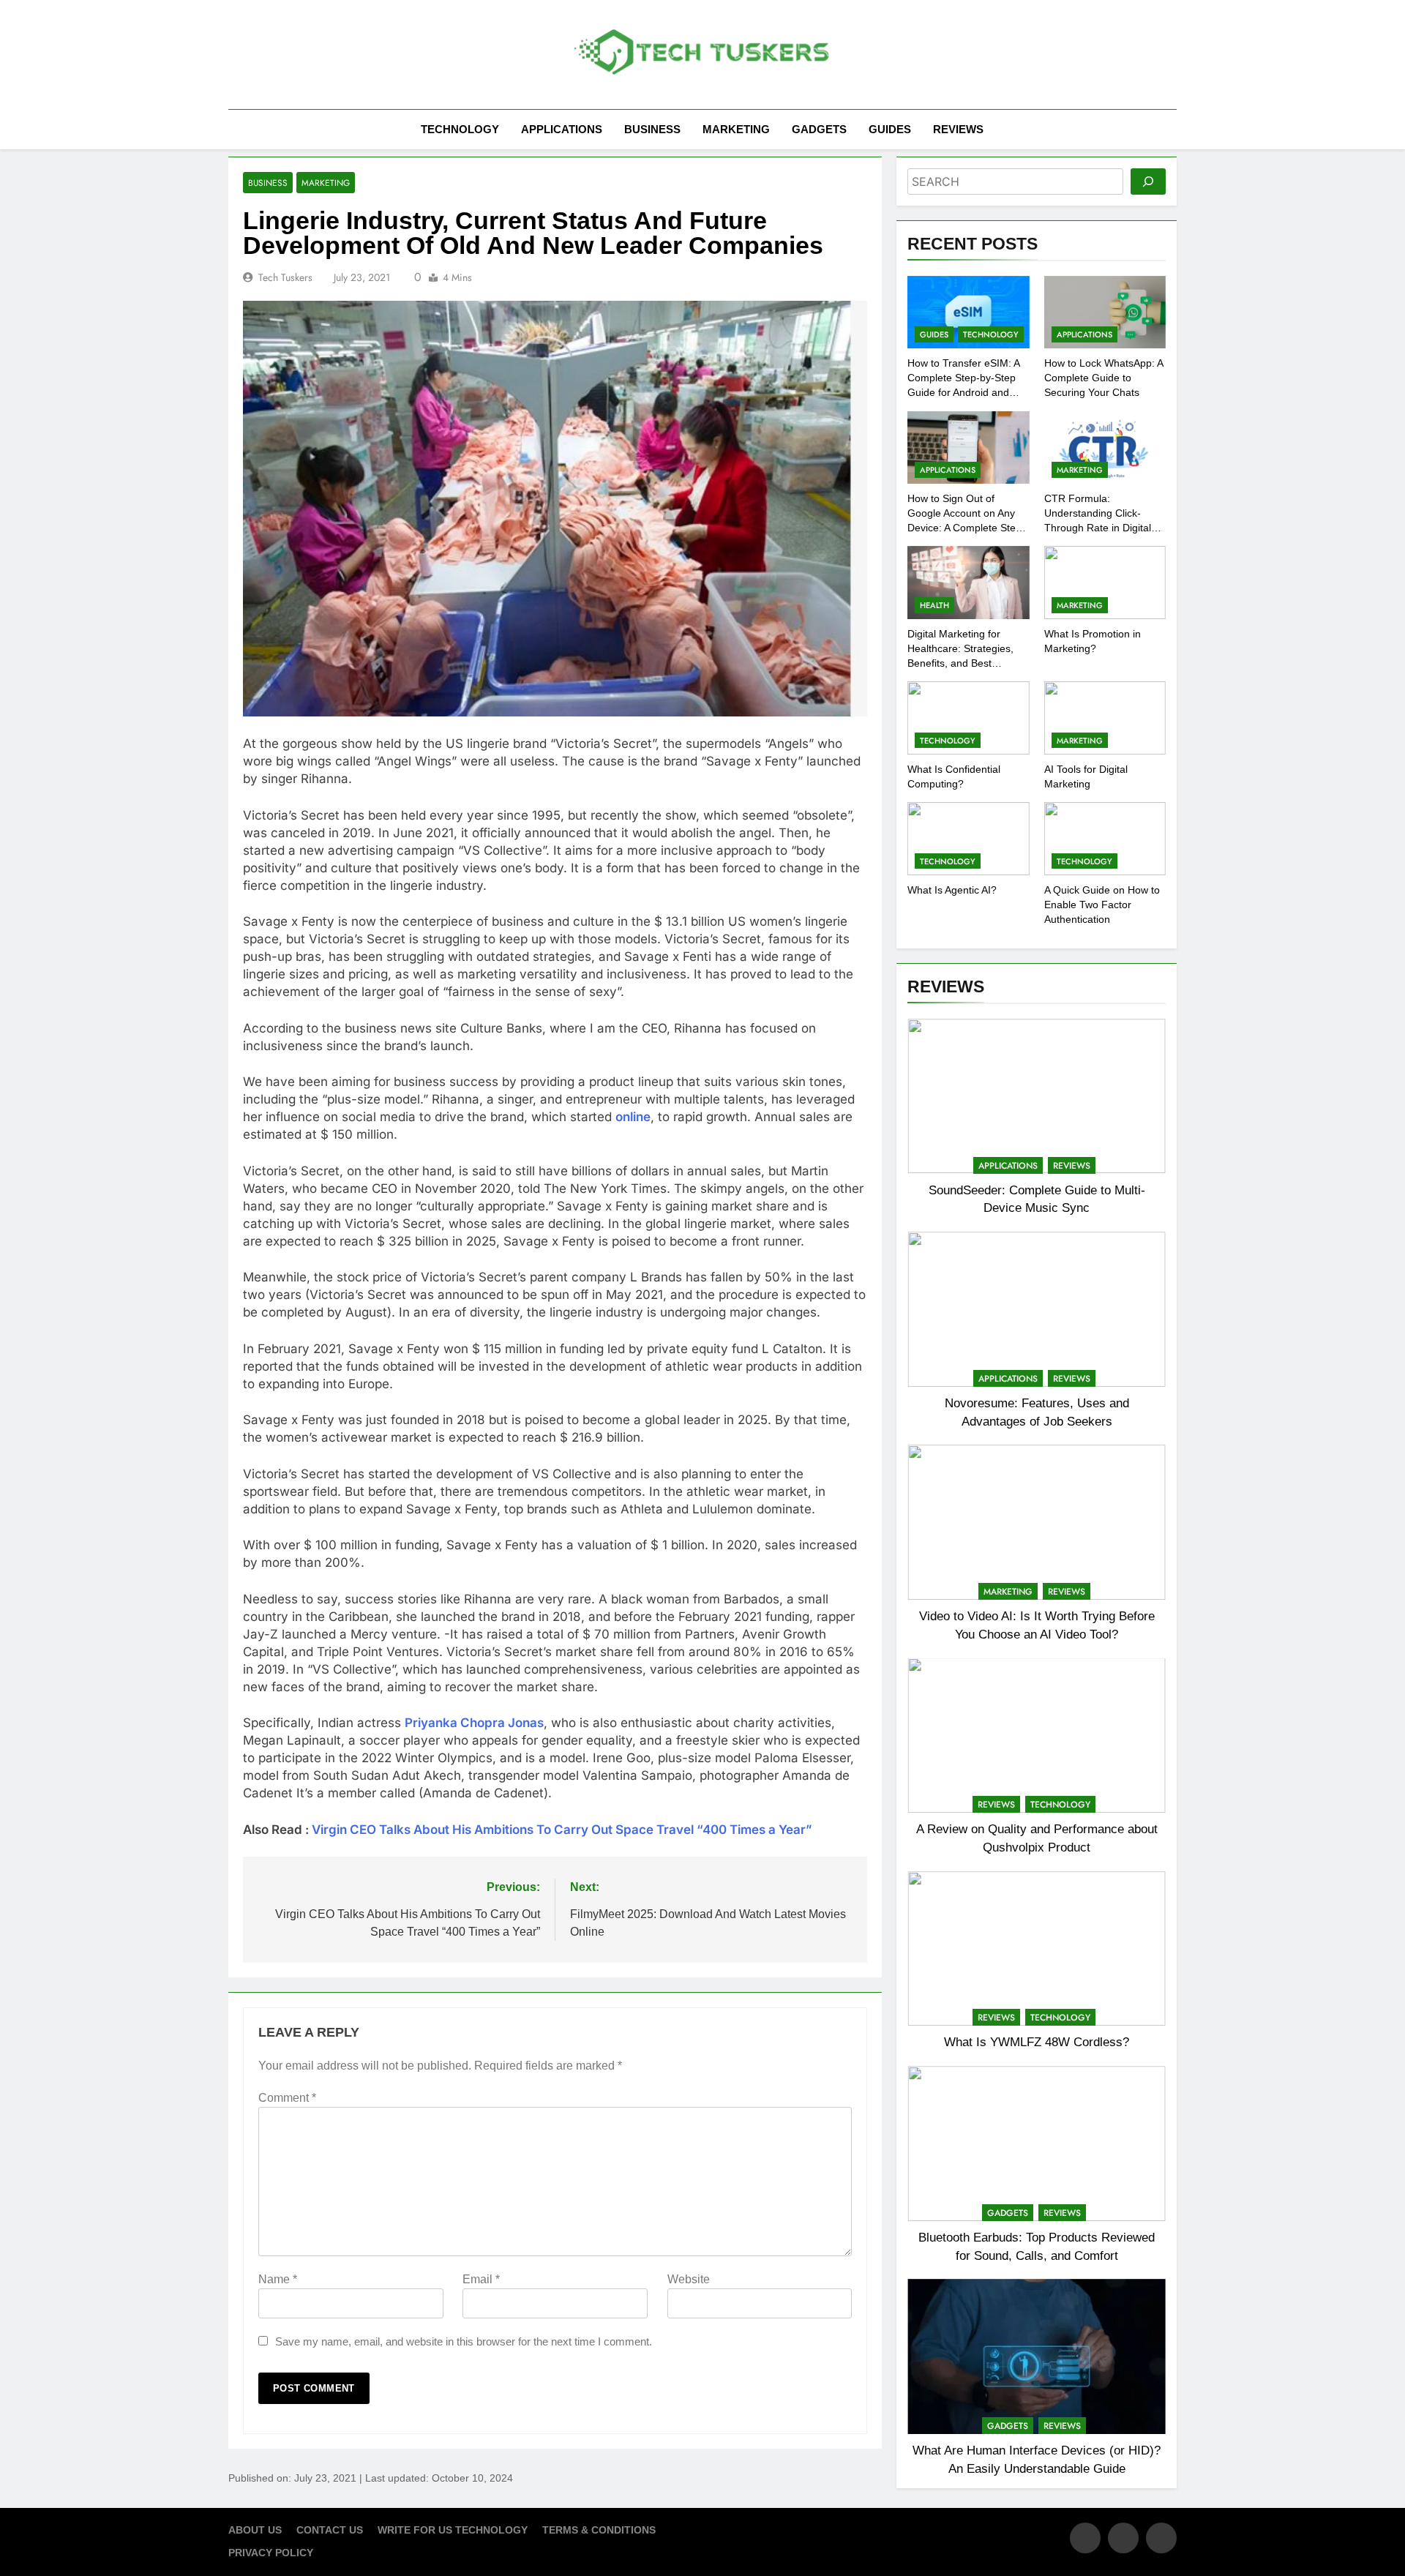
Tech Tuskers (285, 277)
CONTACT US (330, 2530)
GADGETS (819, 129)
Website (689, 2279)
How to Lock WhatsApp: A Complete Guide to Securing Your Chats (1104, 378)
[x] (1123, 2538)
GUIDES (890, 129)
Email (481, 2279)
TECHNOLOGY (460, 129)
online (633, 1117)
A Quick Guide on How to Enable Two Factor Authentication (1102, 905)
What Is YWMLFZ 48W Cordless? (1037, 2042)
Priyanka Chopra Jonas (474, 1723)
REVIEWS (958, 129)
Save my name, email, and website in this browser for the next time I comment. (464, 2341)
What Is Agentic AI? (952, 890)
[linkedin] (1161, 2538)
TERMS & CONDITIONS (599, 2530)
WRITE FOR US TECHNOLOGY (453, 2530)
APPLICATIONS (562, 129)
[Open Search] (1172, 129)
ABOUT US (255, 2530)
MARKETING (736, 129)
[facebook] (1085, 2538)
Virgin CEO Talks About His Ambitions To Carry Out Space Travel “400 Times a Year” (562, 1830)
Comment (287, 2098)
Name (278, 2279)
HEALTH (934, 605)
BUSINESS (652, 129)
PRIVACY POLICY (271, 2553)
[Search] (1148, 181)
